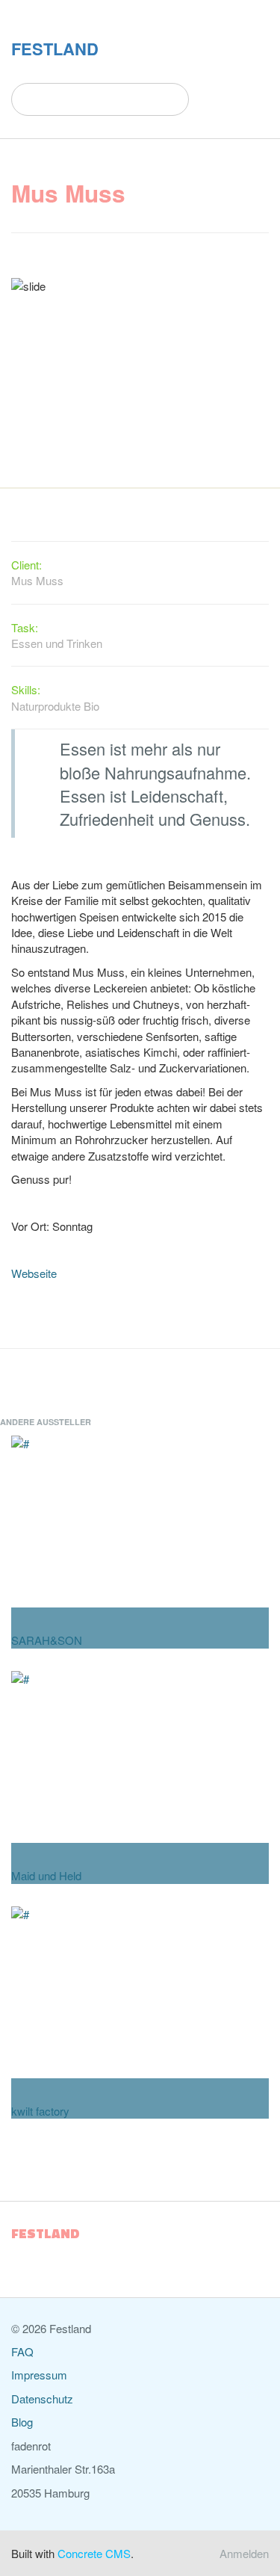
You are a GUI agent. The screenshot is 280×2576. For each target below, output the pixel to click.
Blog (22, 2422)
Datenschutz (42, 2399)
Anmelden (244, 2553)
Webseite (34, 1273)
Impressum (39, 2375)
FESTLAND (55, 49)
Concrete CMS (94, 2553)
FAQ (22, 2351)
